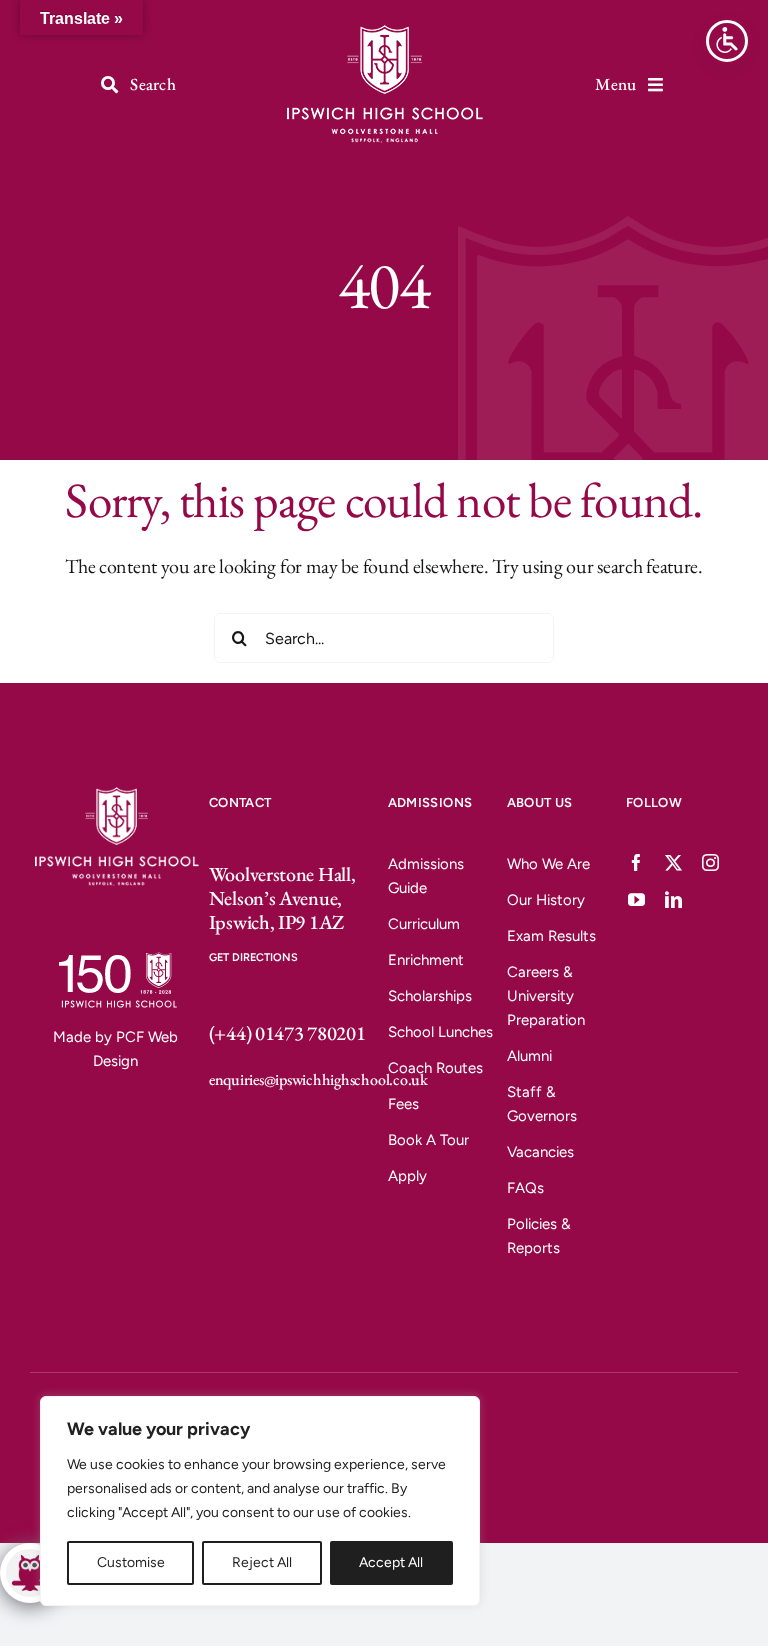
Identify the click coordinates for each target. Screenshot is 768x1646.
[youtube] (636, 899)
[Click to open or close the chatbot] (30, 1573)
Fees (403, 1104)
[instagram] (710, 862)
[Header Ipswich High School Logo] (384, 27)
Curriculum (424, 924)
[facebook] (636, 862)
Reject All (262, 1562)
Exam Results (551, 936)
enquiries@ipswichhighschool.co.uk (318, 1079)
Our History (546, 900)
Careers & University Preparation (546, 996)
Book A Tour (428, 1140)
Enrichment (426, 960)
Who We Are (548, 864)
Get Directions (253, 957)
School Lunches (440, 1032)
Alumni (529, 1056)
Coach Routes (435, 1068)
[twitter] (673, 862)
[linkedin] (673, 899)
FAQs (525, 1188)
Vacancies (540, 1152)
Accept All (391, 1562)
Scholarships (430, 996)
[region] (260, 1501)
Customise (131, 1562)
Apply (407, 1176)
